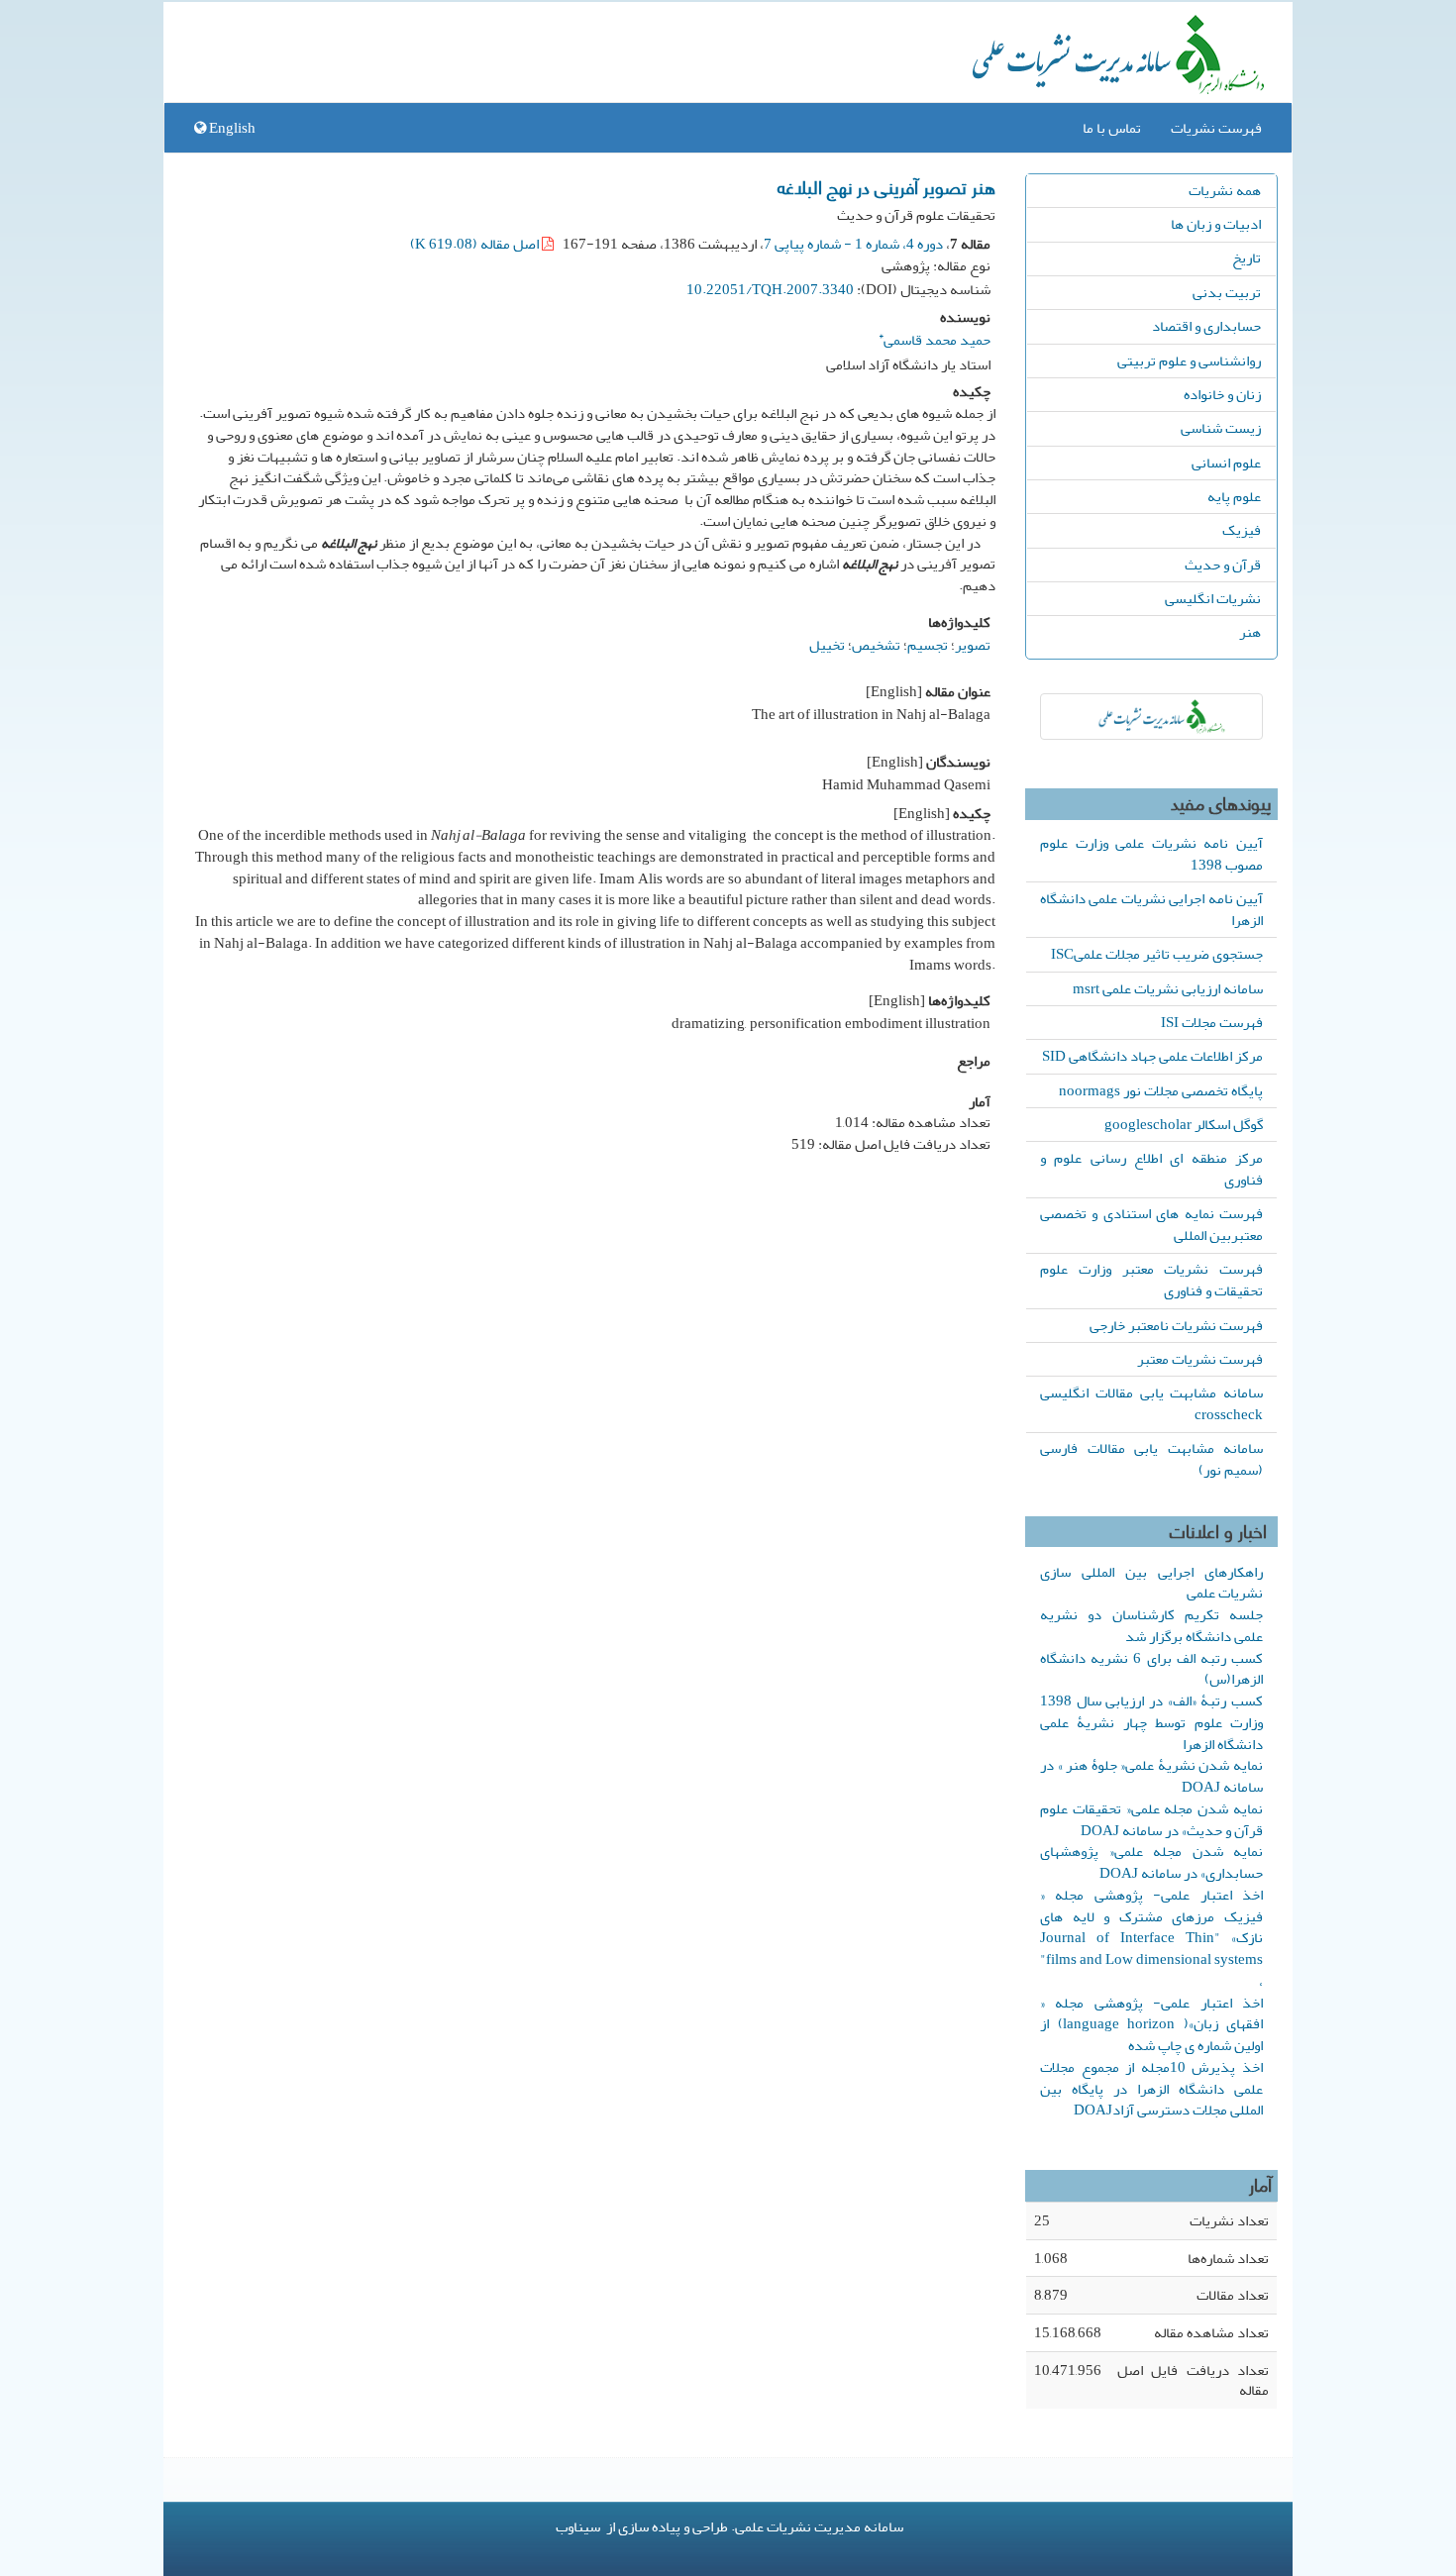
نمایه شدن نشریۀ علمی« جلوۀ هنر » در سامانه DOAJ (1151, 1776)
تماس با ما (1112, 128)
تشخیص (876, 645)
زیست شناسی (1221, 428)
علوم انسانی (1226, 463)
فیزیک (1242, 530)
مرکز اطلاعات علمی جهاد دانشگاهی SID (1152, 1056)
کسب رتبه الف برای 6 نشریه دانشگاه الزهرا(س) (1151, 1669)
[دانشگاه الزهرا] (1151, 717)
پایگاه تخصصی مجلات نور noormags (1161, 1090)
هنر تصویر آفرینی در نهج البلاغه (886, 186)
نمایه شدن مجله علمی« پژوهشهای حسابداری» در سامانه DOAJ (1151, 1862)
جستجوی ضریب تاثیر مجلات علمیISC (1157, 954)
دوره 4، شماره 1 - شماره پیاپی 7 (853, 244)
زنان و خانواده (1222, 394)
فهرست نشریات (1216, 128)
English (231, 128)
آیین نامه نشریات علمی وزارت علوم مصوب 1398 (1151, 854)
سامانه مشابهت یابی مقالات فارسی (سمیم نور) (1151, 1459)
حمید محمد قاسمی (935, 337)
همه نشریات (1225, 190)
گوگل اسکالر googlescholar (1184, 1124)
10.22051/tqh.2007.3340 (770, 289)
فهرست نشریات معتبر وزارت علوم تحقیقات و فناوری (1151, 1280)
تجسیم (928, 645)
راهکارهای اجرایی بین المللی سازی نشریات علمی (1151, 1583)
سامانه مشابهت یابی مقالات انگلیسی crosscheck (1151, 1403)
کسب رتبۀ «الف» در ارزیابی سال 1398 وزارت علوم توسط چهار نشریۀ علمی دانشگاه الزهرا (1151, 1722)
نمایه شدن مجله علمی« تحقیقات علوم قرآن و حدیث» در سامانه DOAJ (1151, 1819)
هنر (1250, 632)
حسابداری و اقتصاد (1206, 326)
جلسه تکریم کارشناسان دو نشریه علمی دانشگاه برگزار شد (1151, 1625)
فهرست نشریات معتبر (1200, 1359)
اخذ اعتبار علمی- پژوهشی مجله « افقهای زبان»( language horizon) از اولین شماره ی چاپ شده (1151, 2024)
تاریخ (1247, 258)
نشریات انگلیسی (1213, 598)
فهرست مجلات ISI (1212, 1022)
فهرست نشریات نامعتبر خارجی (1176, 1325)
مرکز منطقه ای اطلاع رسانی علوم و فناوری (1151, 1169)
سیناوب (578, 2526)
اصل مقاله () (476, 244)
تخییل (827, 645)
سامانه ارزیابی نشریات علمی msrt (1168, 988)
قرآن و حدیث (1223, 565)
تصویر (973, 645)
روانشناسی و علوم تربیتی (1189, 361)
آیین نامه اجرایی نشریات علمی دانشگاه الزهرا (1151, 909)
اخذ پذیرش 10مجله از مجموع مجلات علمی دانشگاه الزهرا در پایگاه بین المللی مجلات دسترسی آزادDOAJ (1151, 2089)
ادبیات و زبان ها (1216, 224)
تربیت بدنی (1227, 292)
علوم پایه (1234, 496)
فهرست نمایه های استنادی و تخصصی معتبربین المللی (1151, 1224)
